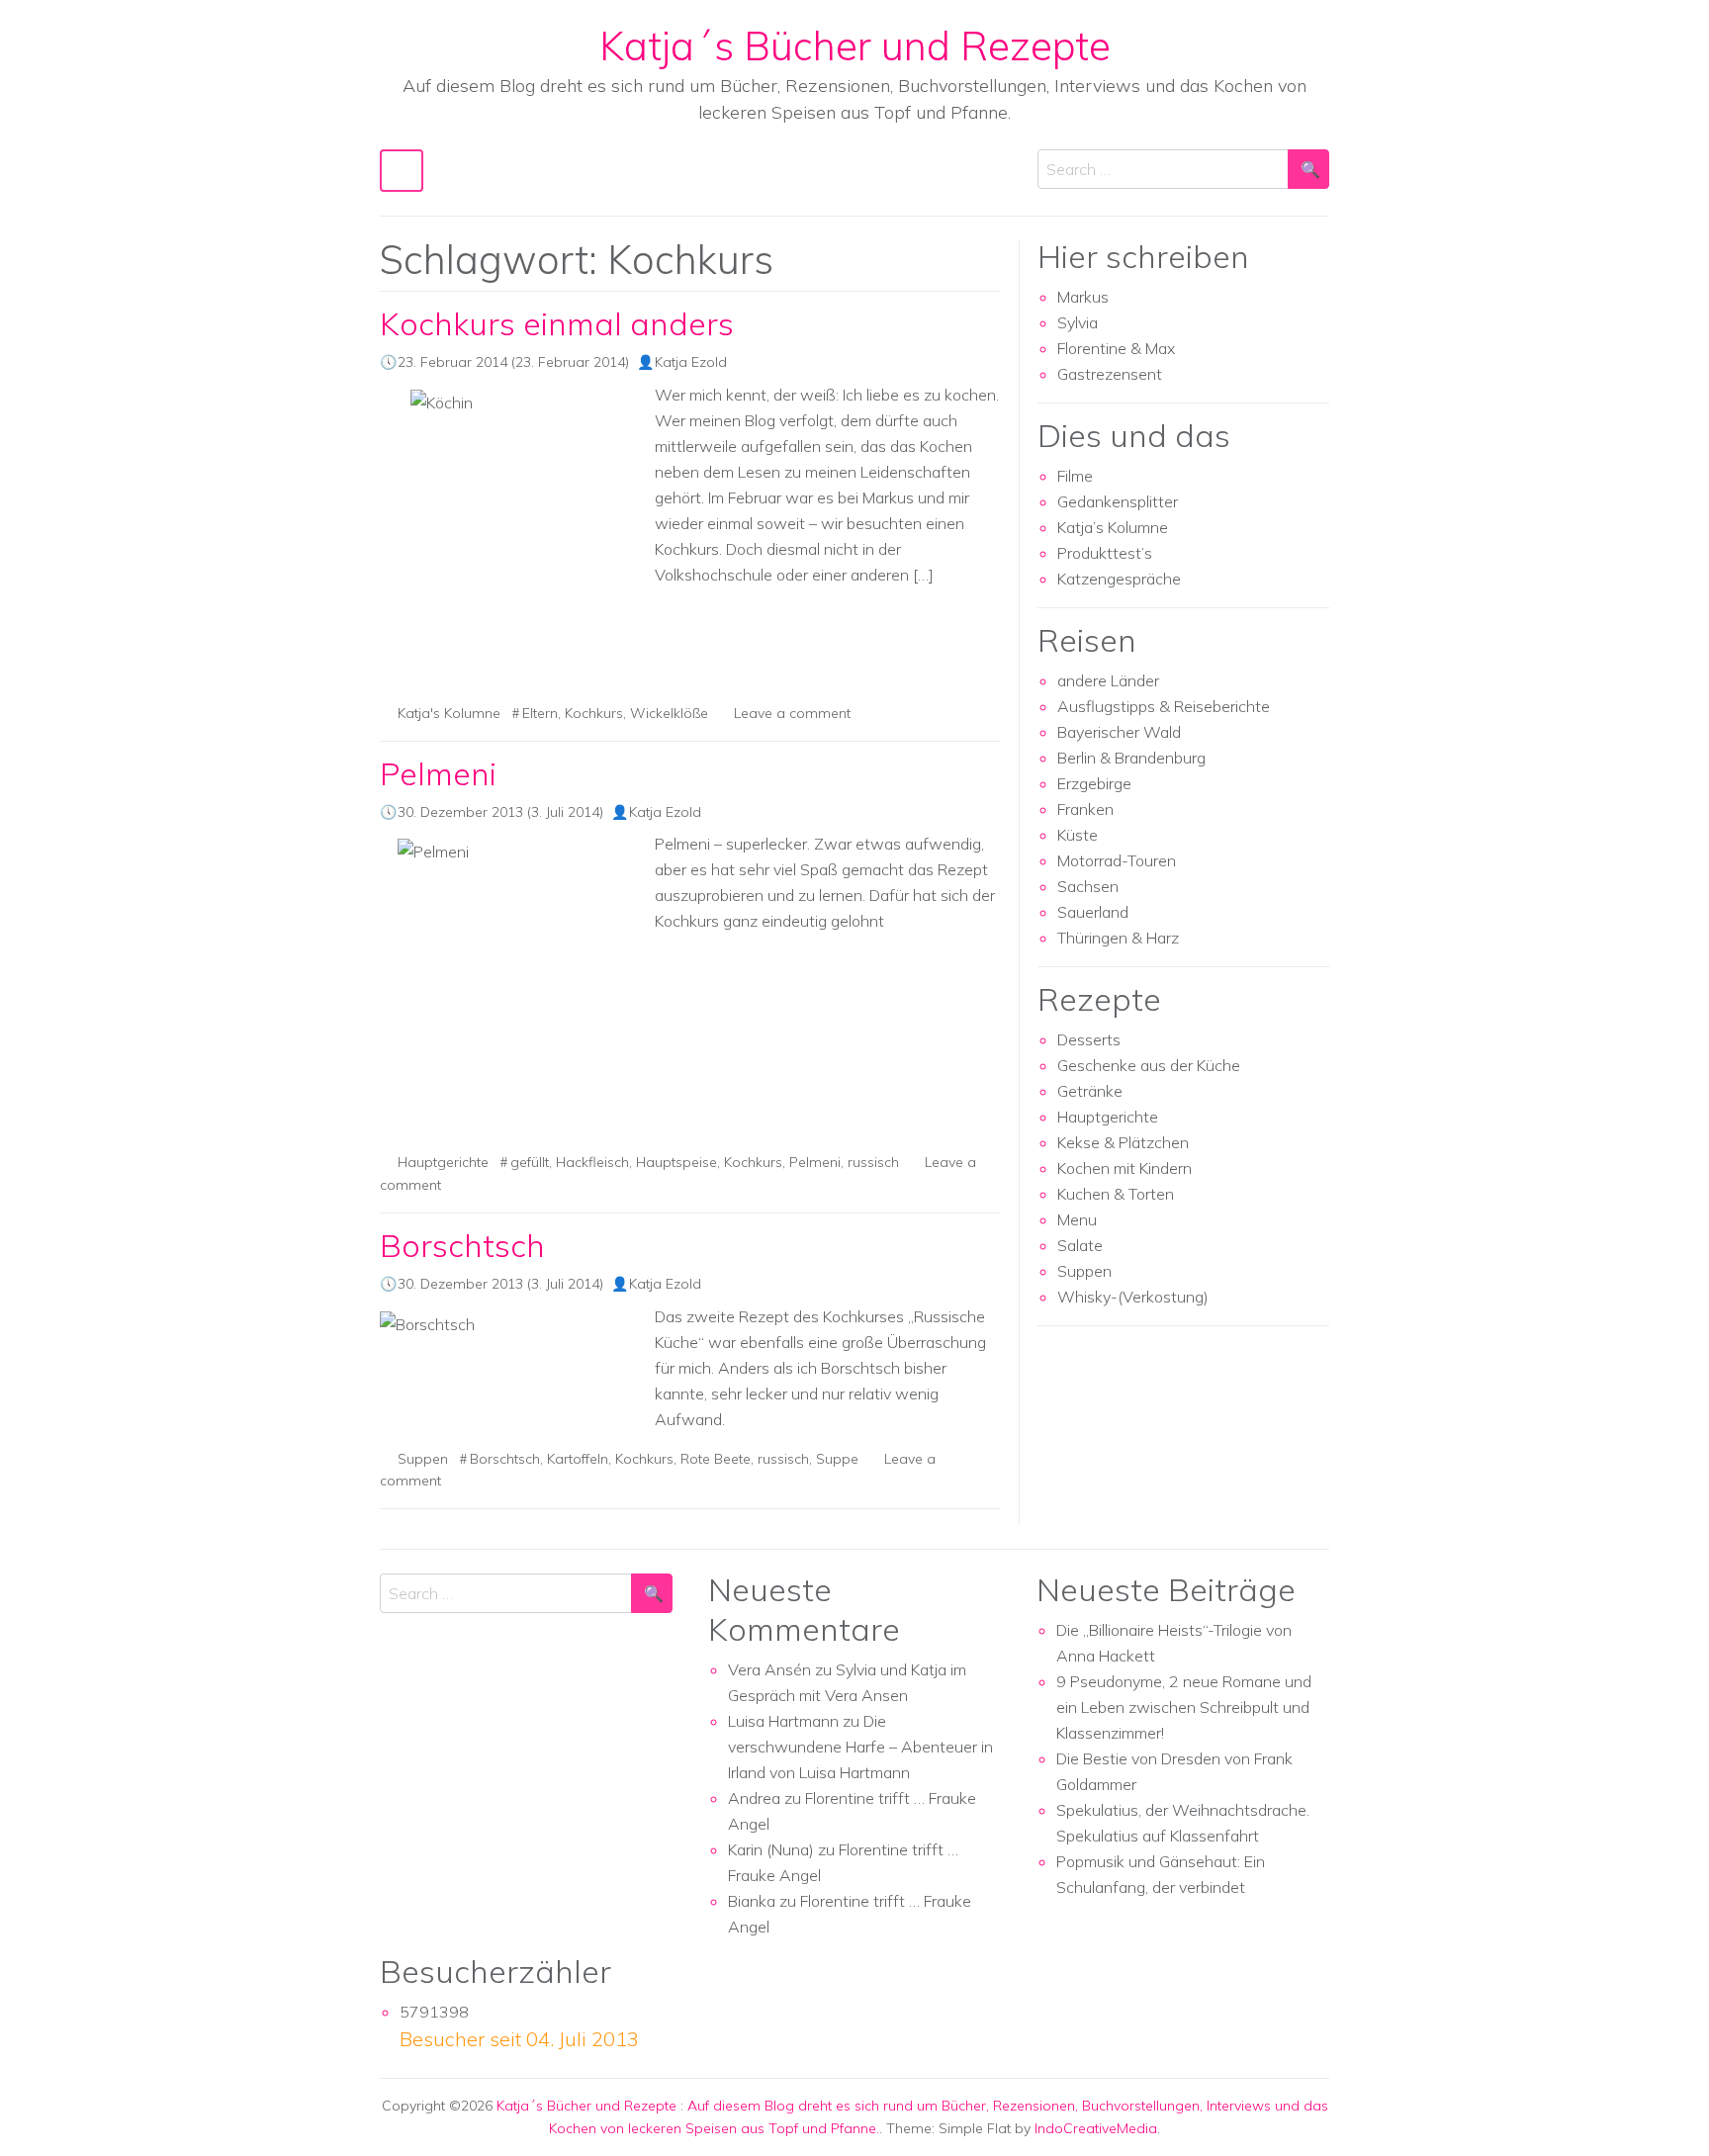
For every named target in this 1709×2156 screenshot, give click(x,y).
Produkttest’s (1105, 553)
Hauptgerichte (443, 1162)
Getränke (1090, 1091)
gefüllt (530, 1162)
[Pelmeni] (509, 987)
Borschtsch (462, 1245)
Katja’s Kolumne (1113, 527)
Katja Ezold (691, 362)
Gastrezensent (1110, 374)
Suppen (423, 1459)
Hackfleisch (592, 1162)
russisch (873, 1162)
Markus (1083, 297)
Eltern (540, 713)
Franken (1085, 809)
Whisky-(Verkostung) (1133, 1297)
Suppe (837, 1459)
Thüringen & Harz (1118, 938)
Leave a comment (792, 713)
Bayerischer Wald (1119, 732)
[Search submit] (1308, 169)
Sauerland (1093, 912)
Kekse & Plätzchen (1123, 1142)
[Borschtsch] (509, 1324)
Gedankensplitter (1118, 501)
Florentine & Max (1116, 348)
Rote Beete (716, 1459)
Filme (1075, 476)
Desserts (1089, 1039)
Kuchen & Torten (1116, 1194)
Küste (1078, 835)
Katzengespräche (1119, 579)
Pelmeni (438, 773)
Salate (1080, 1245)
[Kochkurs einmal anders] (509, 538)
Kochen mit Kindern (1124, 1168)
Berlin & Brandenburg (1131, 758)
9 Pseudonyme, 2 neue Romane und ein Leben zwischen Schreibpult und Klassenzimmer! (1184, 1707)
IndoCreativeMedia (1096, 2128)
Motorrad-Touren (1117, 860)
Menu (1077, 1219)
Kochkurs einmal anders (557, 323)
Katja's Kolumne (449, 713)
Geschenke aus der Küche (1149, 1065)
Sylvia (1078, 322)
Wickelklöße (669, 713)
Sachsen (1088, 886)
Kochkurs (594, 713)
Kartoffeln (578, 1459)
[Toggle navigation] (402, 171)
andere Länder (1108, 680)
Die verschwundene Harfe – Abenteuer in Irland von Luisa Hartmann (860, 1747)
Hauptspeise (676, 1162)
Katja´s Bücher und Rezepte (855, 45)
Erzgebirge (1094, 783)
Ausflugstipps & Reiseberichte (1164, 706)
